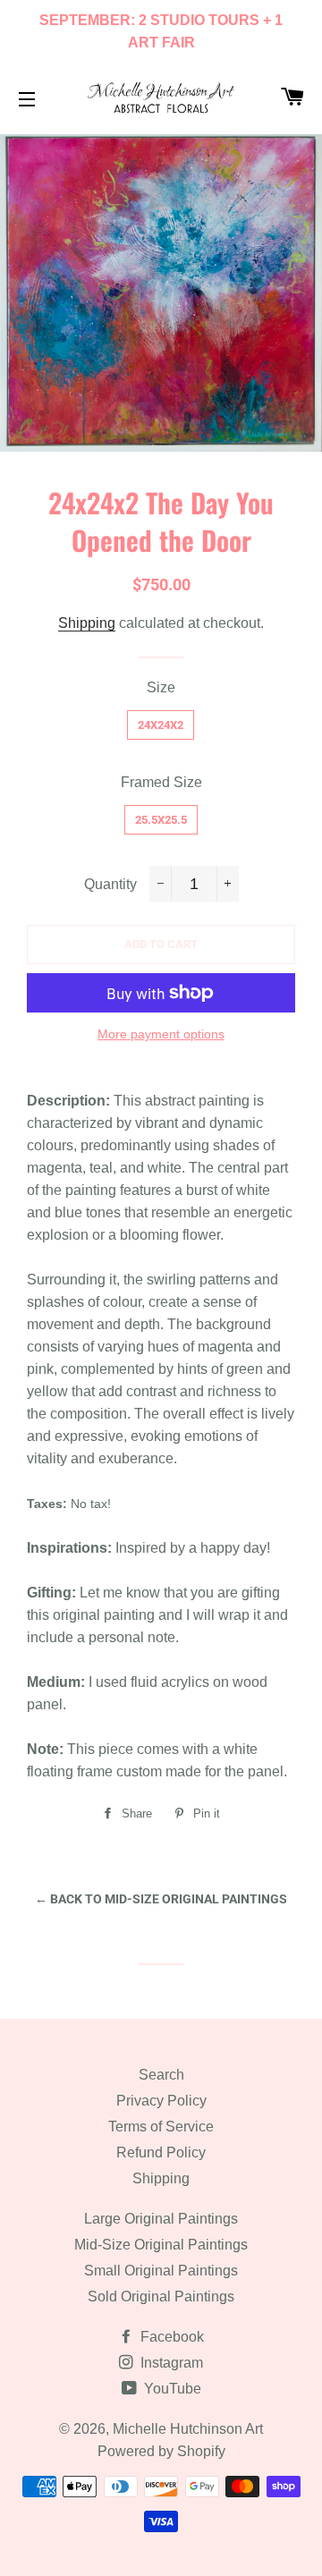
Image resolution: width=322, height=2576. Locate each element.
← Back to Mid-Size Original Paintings (161, 1899)
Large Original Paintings (161, 2219)
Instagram (170, 2363)
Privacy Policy (161, 2101)
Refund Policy (161, 2152)
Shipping (87, 623)
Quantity (110, 884)
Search (161, 2075)
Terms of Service (161, 2127)
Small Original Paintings (161, 2271)
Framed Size (161, 782)
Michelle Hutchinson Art (188, 2429)
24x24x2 (161, 725)
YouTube (171, 2389)
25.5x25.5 (161, 820)
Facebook (170, 2337)
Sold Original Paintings (161, 2296)
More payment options (161, 1034)
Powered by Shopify (161, 2451)
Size (161, 687)
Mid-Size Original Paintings (161, 2245)
